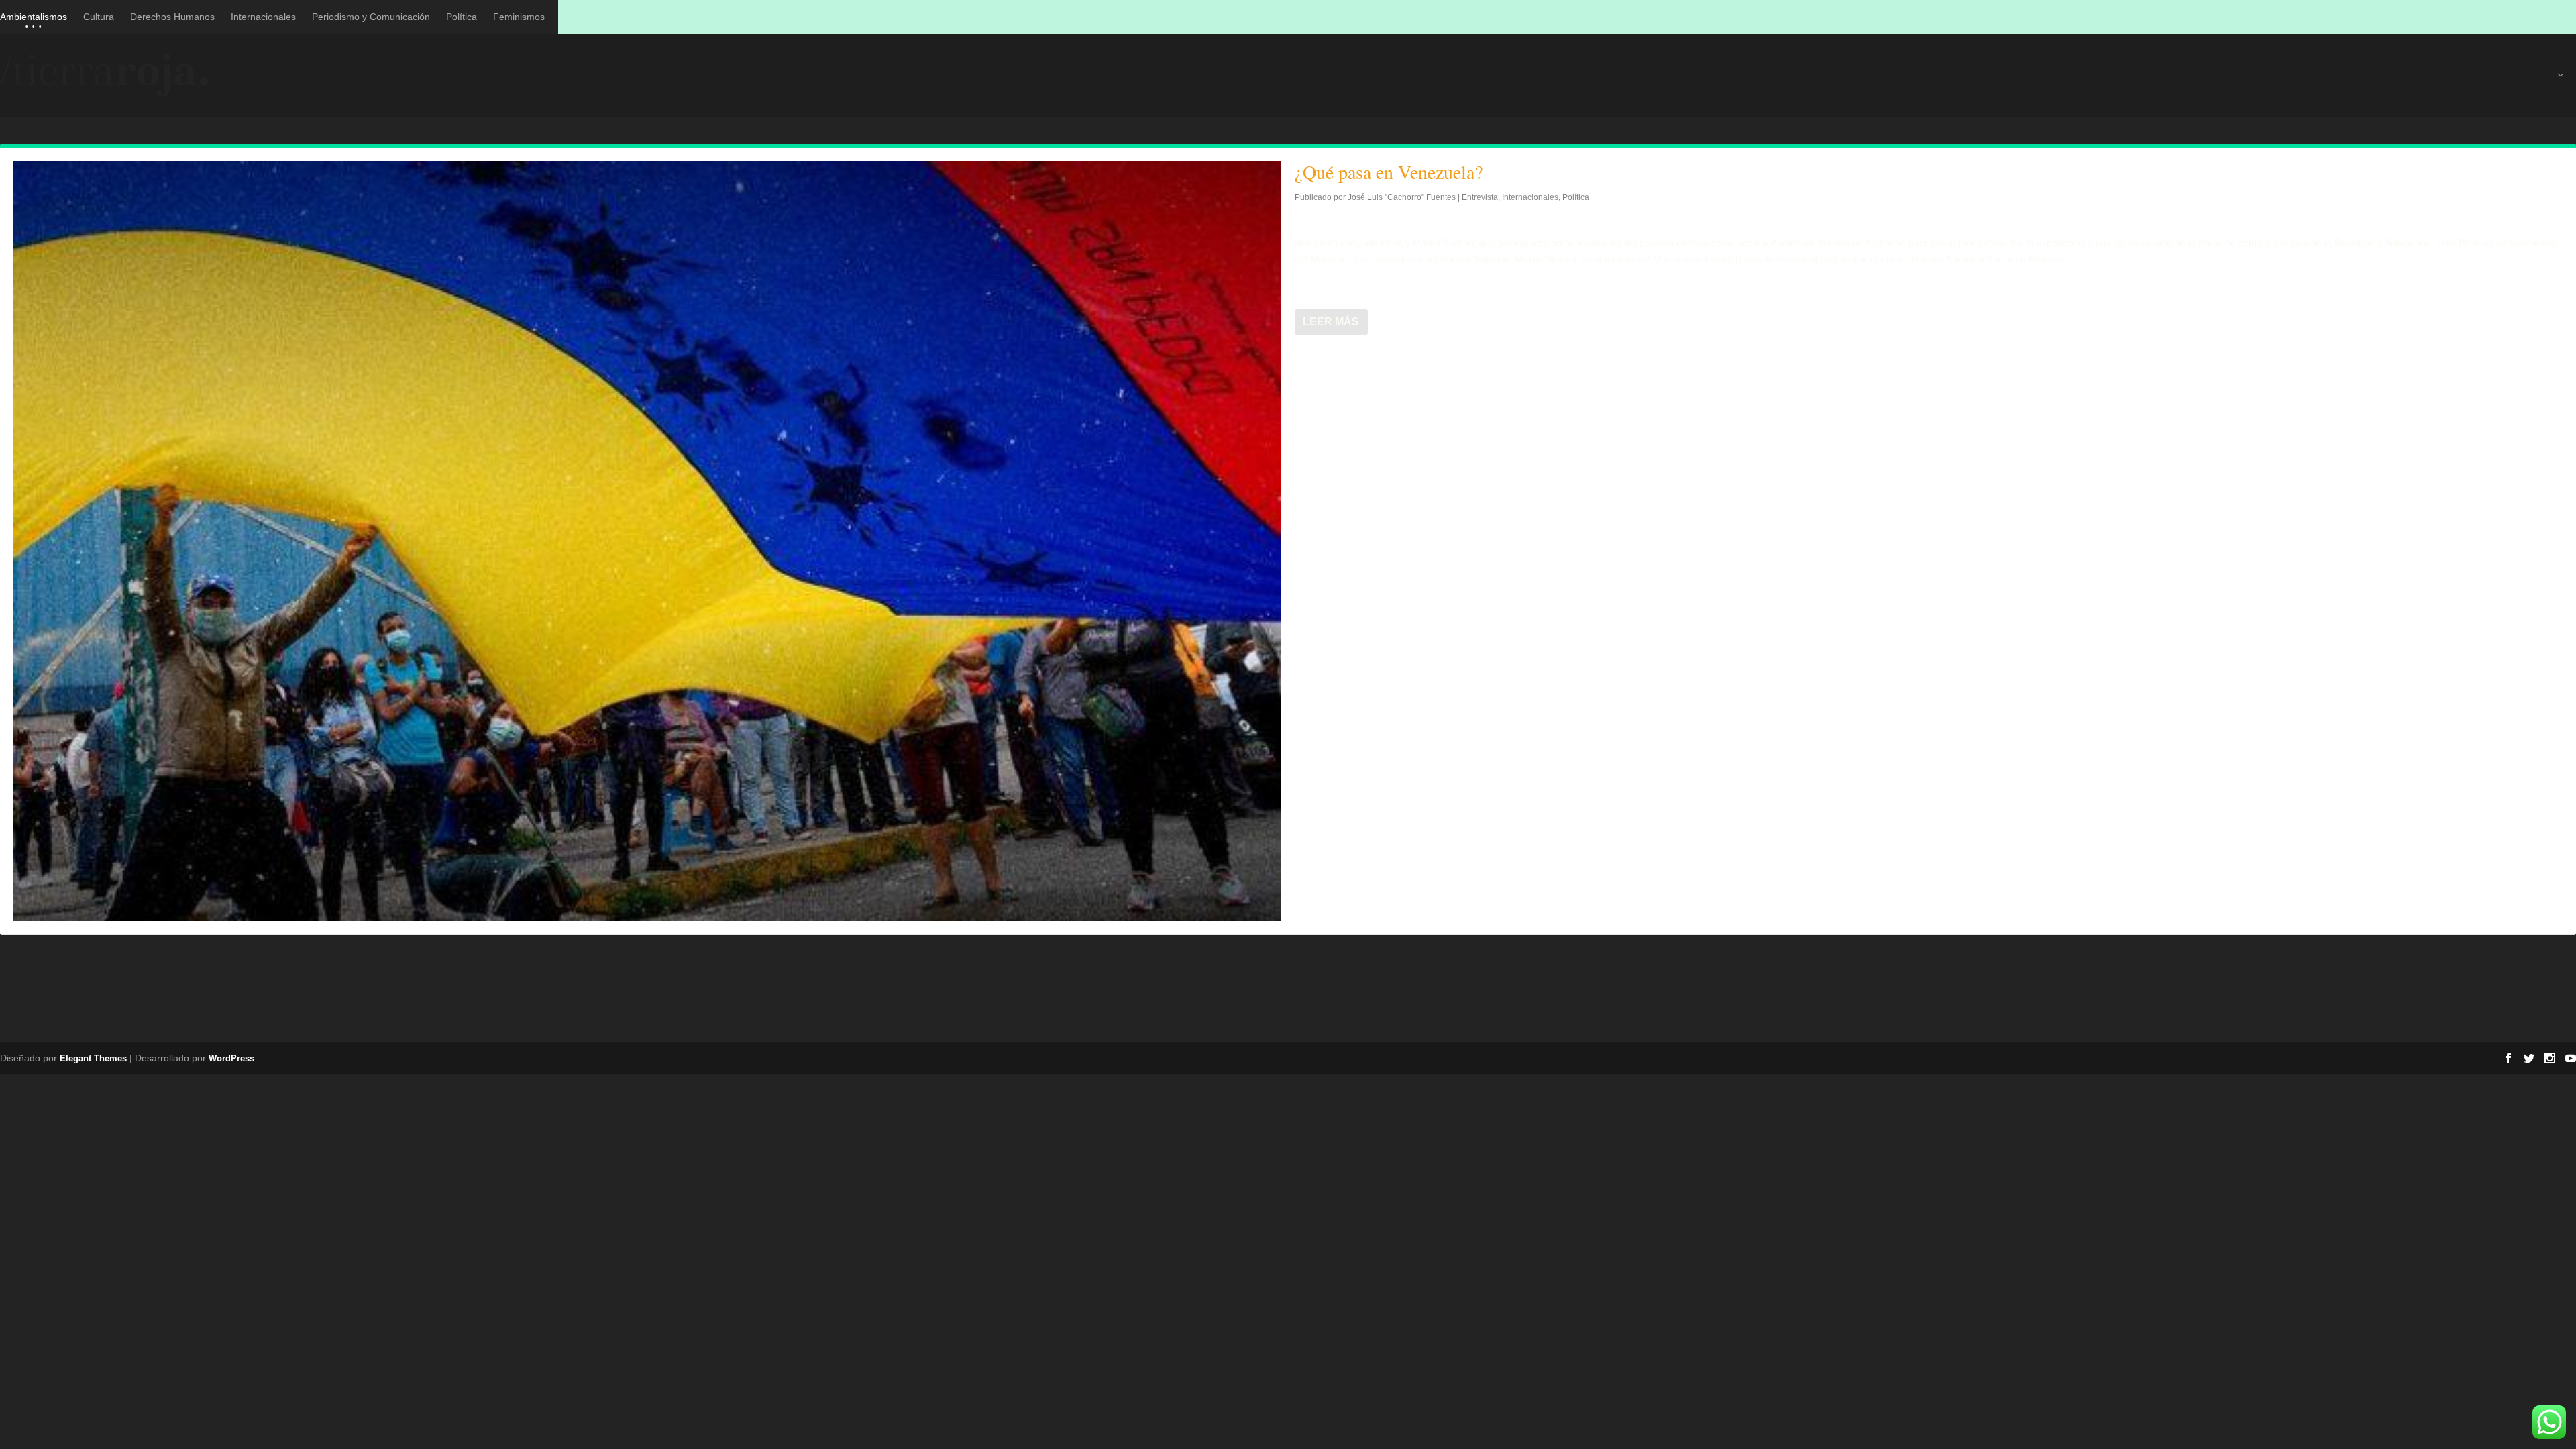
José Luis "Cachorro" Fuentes (1402, 197)
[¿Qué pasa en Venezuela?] (647, 541)
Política (462, 17)
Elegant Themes (93, 1058)
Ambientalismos (34, 17)
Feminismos (519, 17)
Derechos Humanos (172, 17)
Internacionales (263, 17)
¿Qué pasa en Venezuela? (1389, 172)
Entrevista (1480, 197)
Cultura (99, 17)
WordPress (231, 1058)
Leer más (1331, 322)
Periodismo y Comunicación (371, 17)
